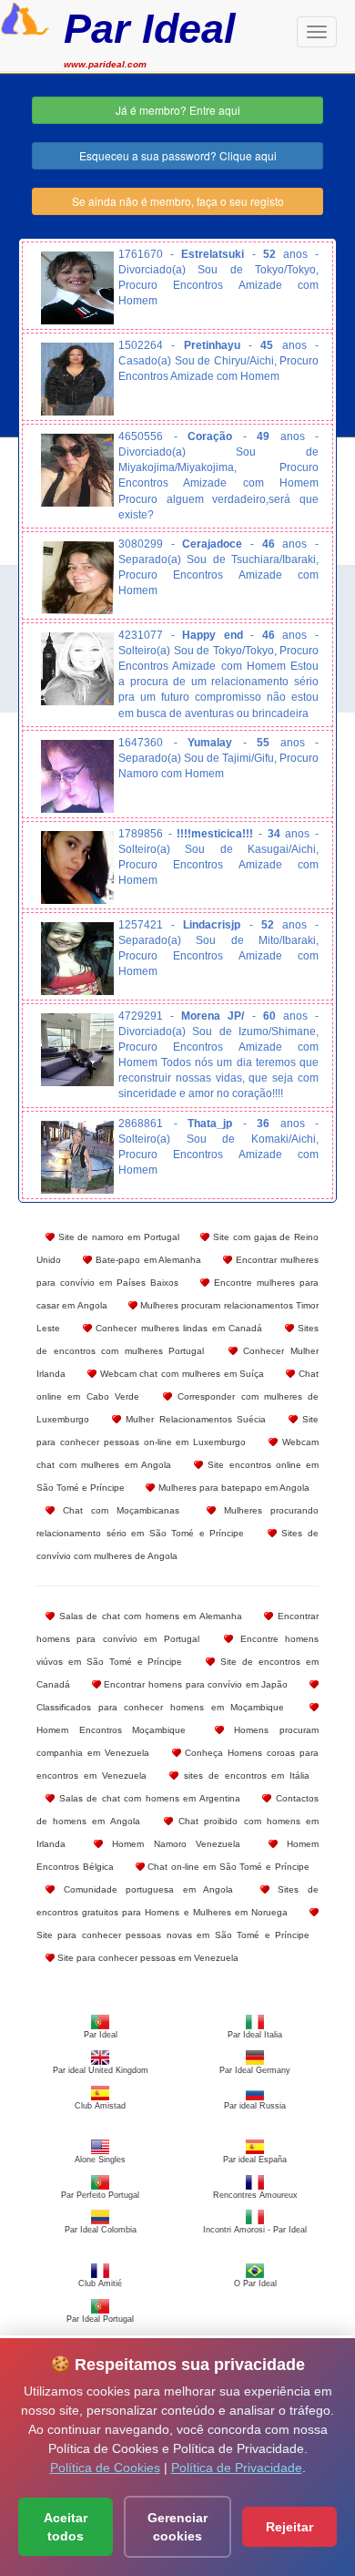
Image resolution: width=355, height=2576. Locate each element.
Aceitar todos (66, 2527)
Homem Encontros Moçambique (111, 1730)
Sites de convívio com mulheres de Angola (177, 1545)
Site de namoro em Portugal (117, 1237)
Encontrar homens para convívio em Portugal (177, 1627)
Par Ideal (150, 28)
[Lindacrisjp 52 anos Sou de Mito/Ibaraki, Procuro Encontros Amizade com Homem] (77, 959)
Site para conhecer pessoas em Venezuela (147, 1958)
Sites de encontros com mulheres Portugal (177, 1339)
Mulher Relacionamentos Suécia (193, 1419)
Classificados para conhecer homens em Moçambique (160, 1707)
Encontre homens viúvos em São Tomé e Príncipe (177, 1650)
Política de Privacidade (237, 2468)
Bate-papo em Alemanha (147, 1260)
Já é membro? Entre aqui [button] (178, 110)
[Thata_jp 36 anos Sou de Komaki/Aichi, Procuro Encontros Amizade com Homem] (77, 1157)
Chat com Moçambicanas (117, 1510)
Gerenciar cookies (177, 2527)
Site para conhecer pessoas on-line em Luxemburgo (177, 1431)
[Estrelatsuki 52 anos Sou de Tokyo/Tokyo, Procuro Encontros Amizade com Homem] (77, 288)
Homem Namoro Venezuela (172, 1844)
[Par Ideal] (25, 16)
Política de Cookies (105, 2468)
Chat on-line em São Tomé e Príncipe (227, 1867)
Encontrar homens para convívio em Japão (195, 1684)
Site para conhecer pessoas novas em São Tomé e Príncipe (173, 1935)
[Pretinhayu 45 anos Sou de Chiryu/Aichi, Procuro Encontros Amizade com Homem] (77, 379)
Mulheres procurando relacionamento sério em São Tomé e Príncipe (177, 1522)
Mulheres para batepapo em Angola (232, 1488)
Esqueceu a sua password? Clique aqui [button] (178, 155)
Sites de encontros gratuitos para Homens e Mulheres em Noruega (177, 1901)
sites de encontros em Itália (244, 1775)
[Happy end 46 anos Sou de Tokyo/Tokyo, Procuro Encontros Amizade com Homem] (77, 669)
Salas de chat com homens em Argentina (147, 1798)
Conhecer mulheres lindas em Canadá (177, 1328)
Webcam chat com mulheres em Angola (177, 1453)
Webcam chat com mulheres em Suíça (181, 1374)
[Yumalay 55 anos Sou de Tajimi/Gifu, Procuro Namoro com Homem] (77, 776)
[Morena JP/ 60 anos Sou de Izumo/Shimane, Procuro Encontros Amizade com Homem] (77, 1050)
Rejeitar (289, 2527)
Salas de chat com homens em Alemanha (148, 1616)
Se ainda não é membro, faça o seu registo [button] (178, 201)
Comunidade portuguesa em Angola (144, 1889)
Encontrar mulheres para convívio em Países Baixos (177, 1271)
